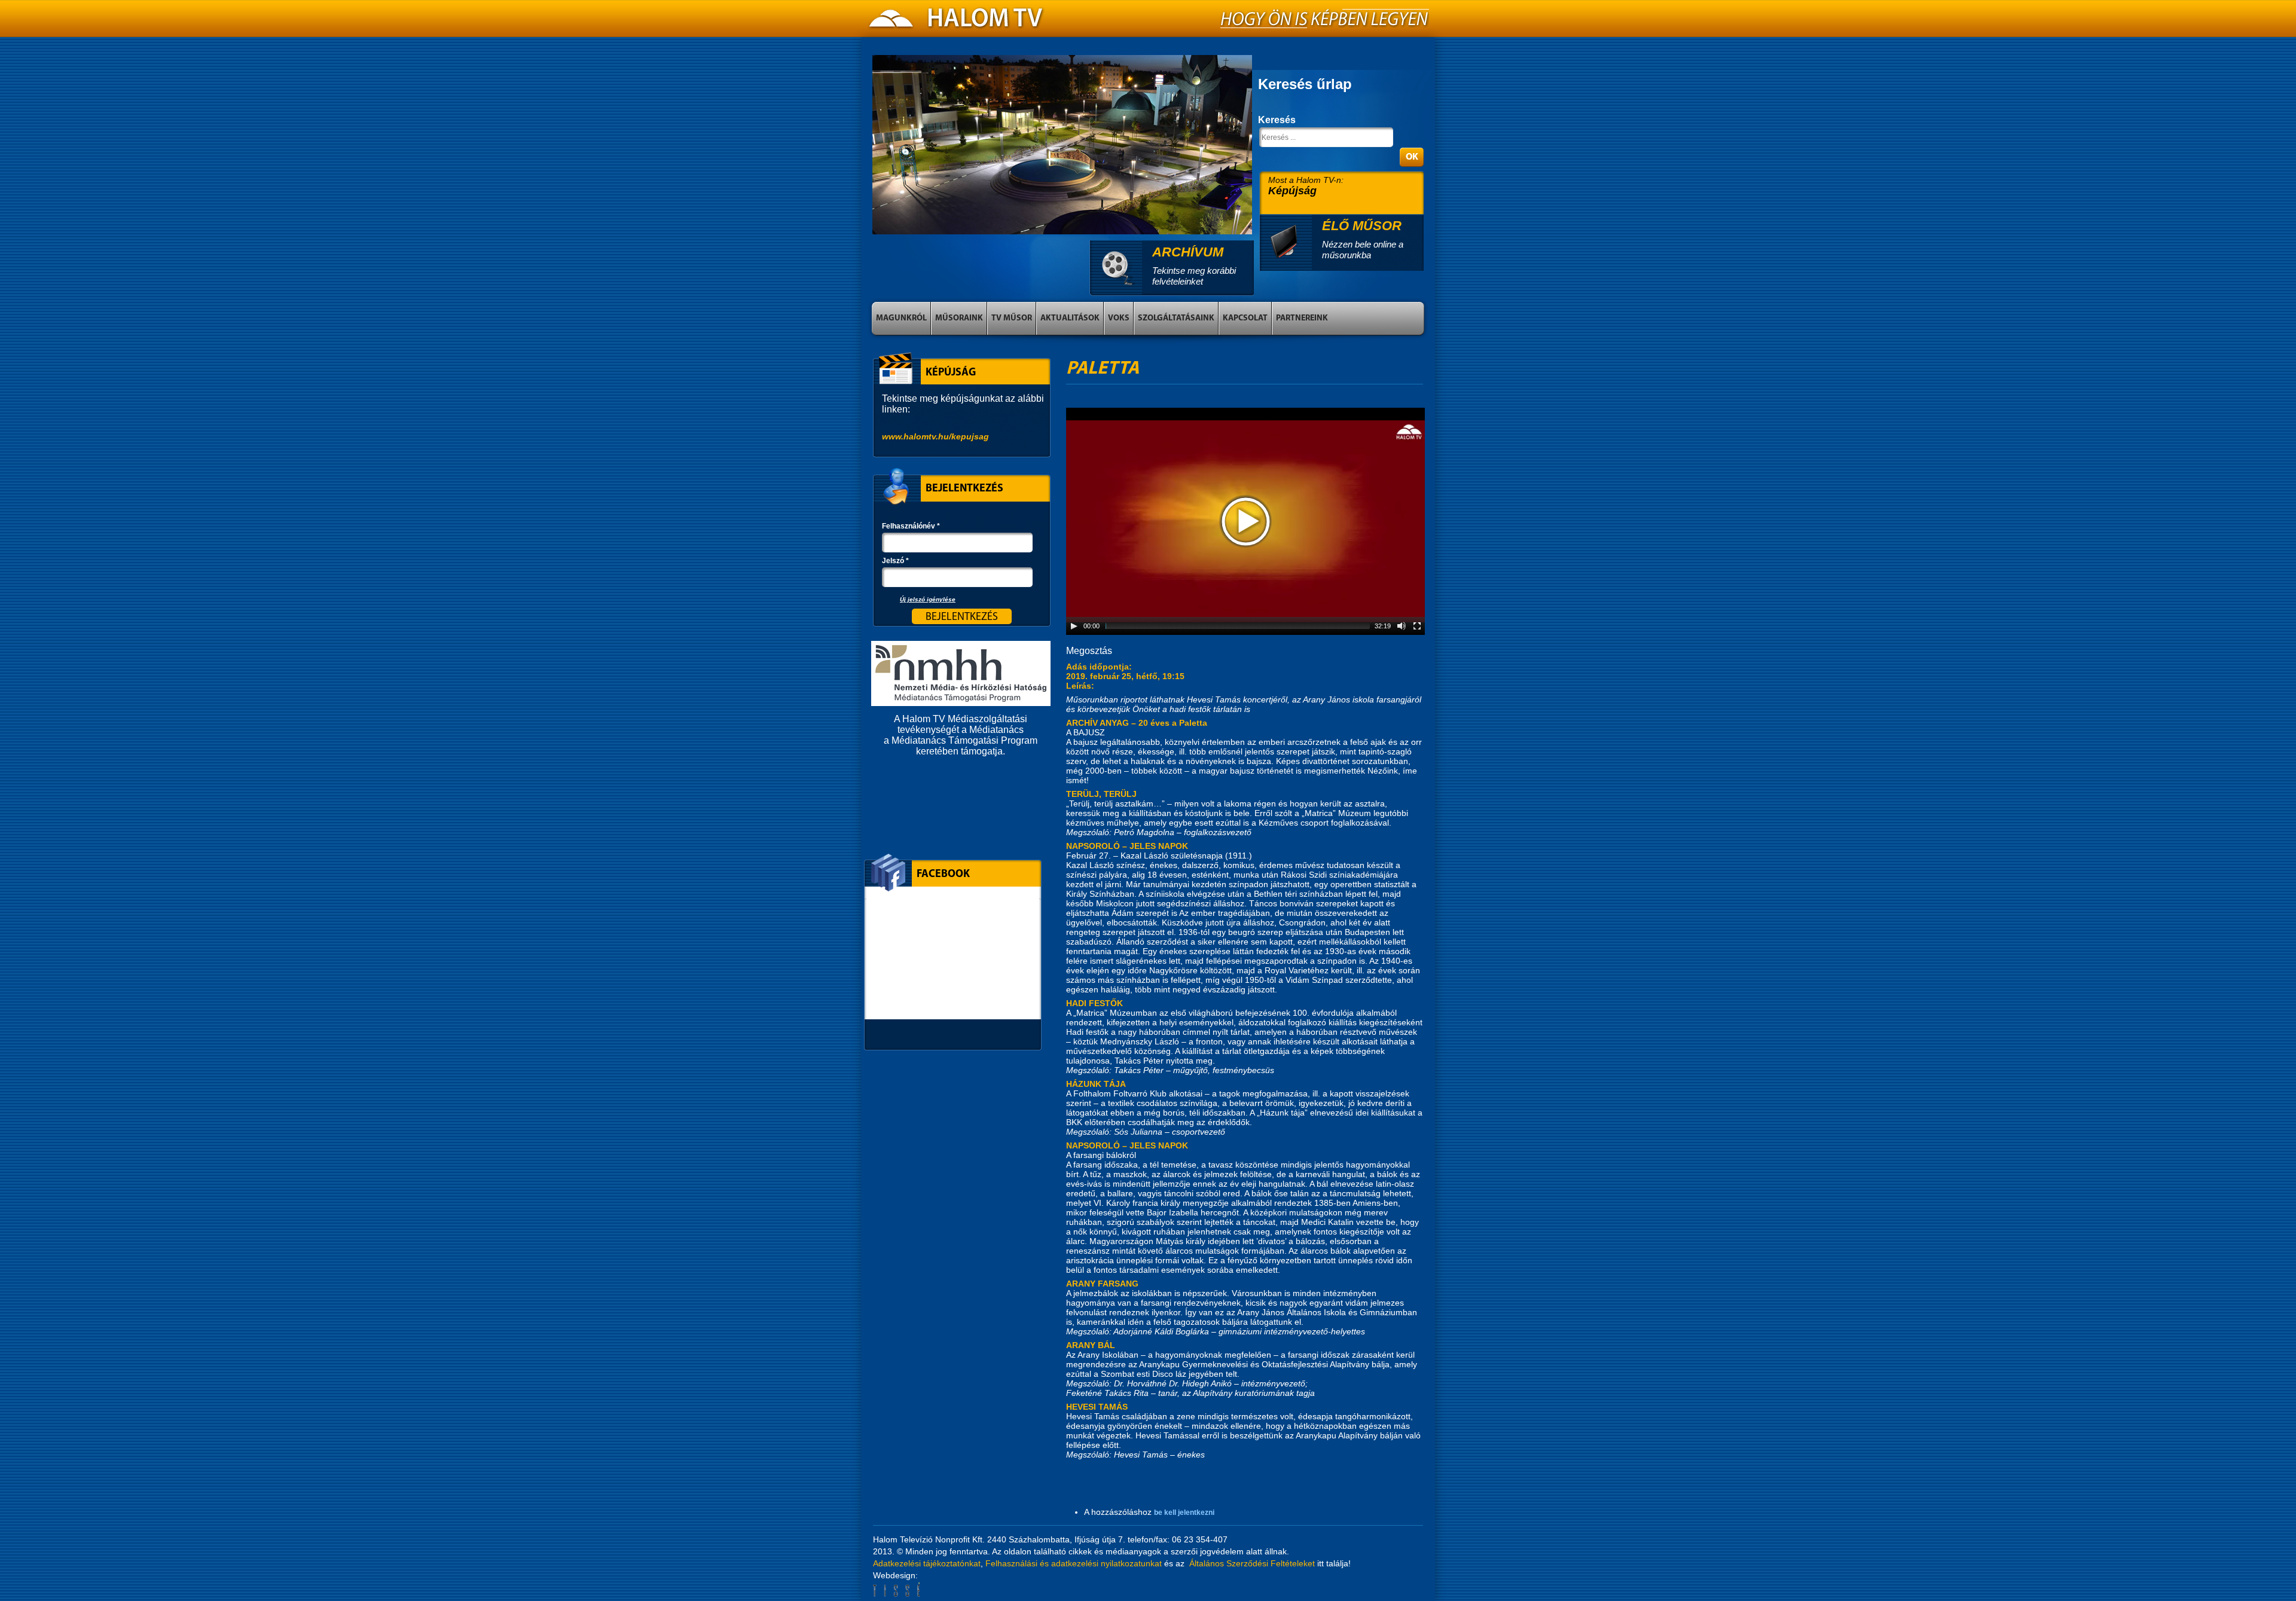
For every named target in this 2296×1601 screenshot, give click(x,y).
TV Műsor (1012, 318)
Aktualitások (1070, 318)
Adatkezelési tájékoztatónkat (927, 1563)
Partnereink (1302, 318)
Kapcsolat (1245, 318)
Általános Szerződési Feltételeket (1252, 1563)
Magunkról (901, 318)
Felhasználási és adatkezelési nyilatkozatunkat (1074, 1563)
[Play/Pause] (1074, 626)
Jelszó (895, 561)
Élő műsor (1362, 226)
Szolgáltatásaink (1176, 318)
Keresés (1277, 120)
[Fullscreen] (1417, 626)
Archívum (1188, 252)
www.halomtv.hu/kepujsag (935, 436)
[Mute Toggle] (1402, 626)
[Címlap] (957, 22)
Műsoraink (959, 318)
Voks (1119, 318)
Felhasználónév (911, 526)
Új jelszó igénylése (928, 599)
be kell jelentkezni (1184, 1513)
